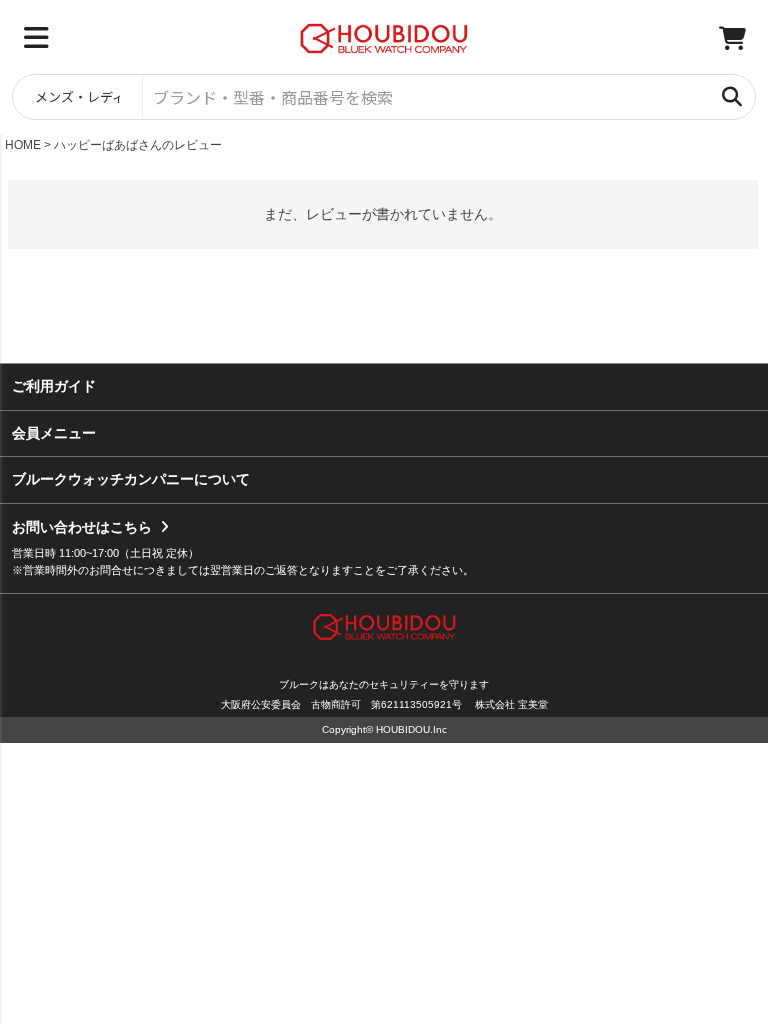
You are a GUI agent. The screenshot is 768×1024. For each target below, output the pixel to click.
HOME (23, 145)
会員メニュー (54, 433)
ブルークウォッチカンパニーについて (131, 479)
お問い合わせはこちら (82, 527)
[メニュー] (36, 38)
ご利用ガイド (54, 386)
